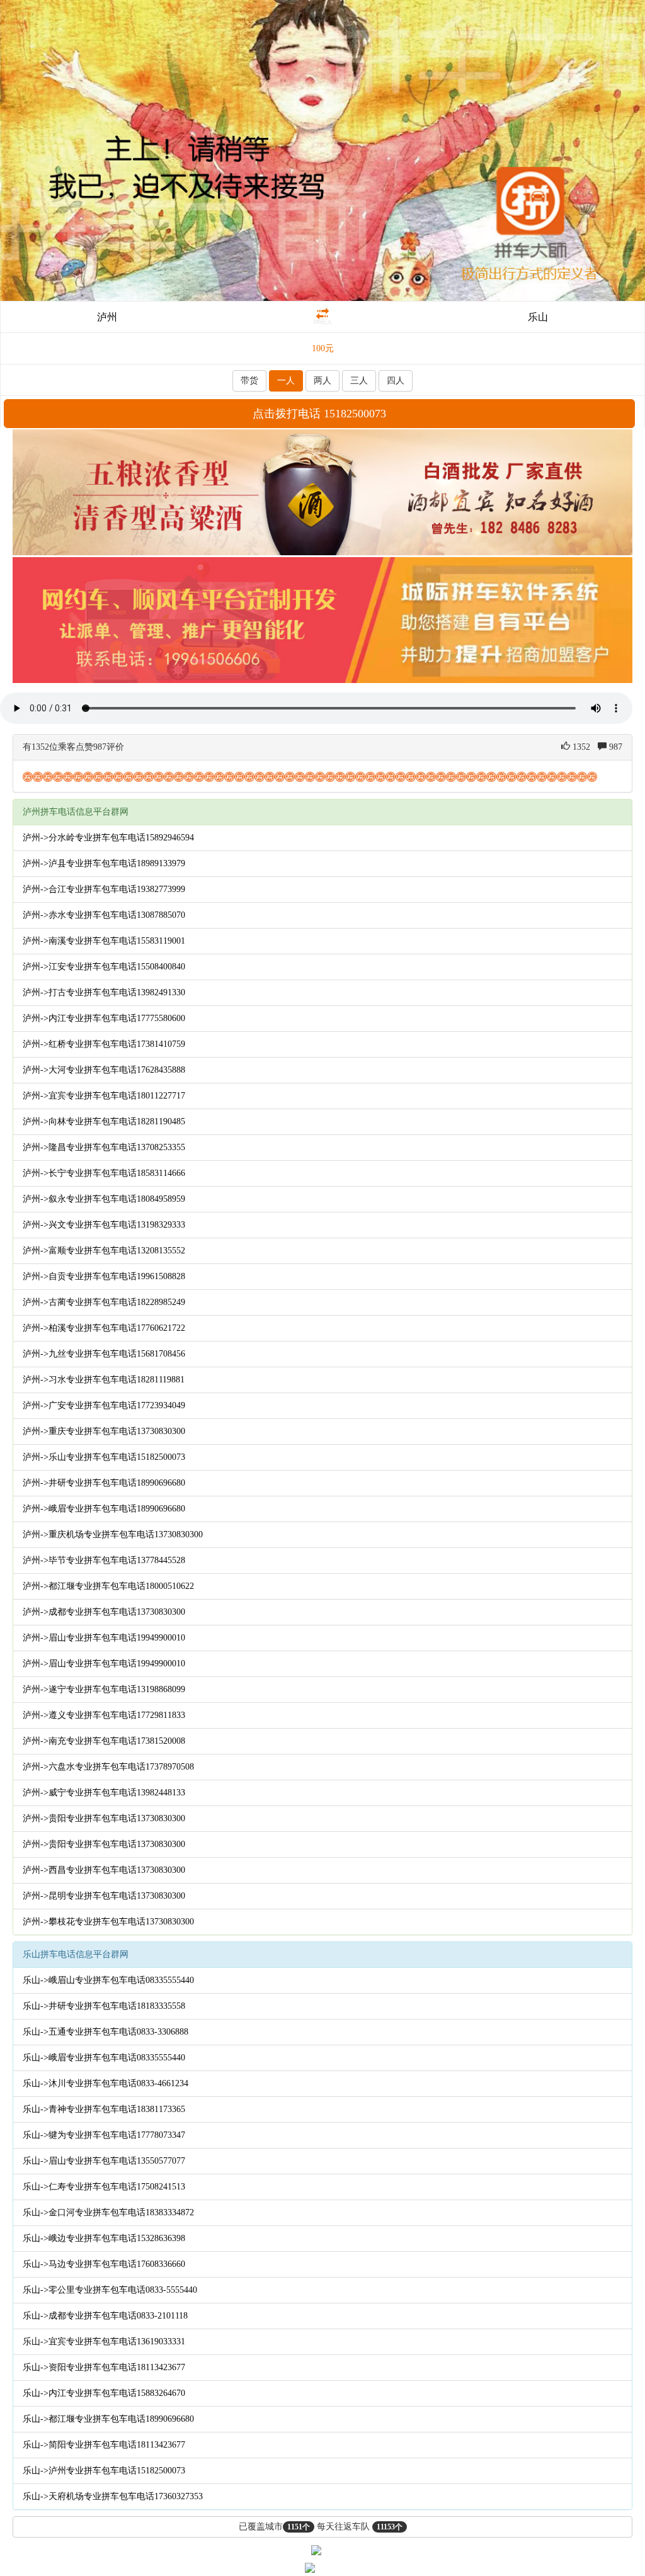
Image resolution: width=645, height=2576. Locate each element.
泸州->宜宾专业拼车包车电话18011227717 (104, 1096)
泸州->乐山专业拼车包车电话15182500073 (104, 1457)
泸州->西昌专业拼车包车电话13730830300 (104, 1870)
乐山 (538, 317)
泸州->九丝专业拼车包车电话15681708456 (104, 1354)
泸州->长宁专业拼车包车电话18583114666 (104, 1173)
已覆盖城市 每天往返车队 (321, 2527)
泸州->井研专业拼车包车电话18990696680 (104, 1483)
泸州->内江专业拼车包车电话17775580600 (104, 1018)
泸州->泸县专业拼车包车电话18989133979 (104, 863)
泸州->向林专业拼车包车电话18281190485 (104, 1121)
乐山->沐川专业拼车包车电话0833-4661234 (106, 2083)
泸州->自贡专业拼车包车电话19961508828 (104, 1276)
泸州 (107, 317)
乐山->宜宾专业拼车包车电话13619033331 (104, 2342)
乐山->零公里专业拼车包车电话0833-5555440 (110, 2290)
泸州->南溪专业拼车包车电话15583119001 (104, 941)
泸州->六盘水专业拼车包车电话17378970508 (108, 1767)
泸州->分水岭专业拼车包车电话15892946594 (108, 838)
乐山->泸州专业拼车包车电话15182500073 (104, 2471)
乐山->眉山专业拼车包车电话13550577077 (104, 2161)
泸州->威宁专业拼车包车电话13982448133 (104, 1793)
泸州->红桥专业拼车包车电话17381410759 (104, 1044)
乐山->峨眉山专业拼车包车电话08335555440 (108, 1980)
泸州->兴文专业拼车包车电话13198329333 (104, 1225)
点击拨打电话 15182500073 (319, 414)
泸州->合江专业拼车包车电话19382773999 (104, 889)
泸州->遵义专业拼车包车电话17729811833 (104, 1715)
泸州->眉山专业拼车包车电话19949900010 (104, 1638)
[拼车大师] (322, 150)
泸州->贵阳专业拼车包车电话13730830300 (104, 1818)
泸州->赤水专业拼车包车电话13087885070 (104, 915)
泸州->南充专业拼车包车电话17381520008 (104, 1741)
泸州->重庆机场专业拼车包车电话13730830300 (113, 1534)
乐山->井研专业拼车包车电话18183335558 (104, 2006)
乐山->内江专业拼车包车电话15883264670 (104, 2393)
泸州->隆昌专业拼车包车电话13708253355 (104, 1147)
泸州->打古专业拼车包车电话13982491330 (104, 992)
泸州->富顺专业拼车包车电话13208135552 (104, 1251)
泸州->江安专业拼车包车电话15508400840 (104, 967)
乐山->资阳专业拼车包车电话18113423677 (104, 2367)
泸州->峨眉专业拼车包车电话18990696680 (104, 1509)
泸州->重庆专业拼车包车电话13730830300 (104, 1431)
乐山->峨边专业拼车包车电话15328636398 (104, 2238)
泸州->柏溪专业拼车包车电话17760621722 (104, 1328)
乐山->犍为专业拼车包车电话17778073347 (104, 2135)
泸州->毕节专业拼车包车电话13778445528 (104, 1560)
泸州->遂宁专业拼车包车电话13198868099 (104, 1689)
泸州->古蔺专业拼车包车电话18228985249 (104, 1302)
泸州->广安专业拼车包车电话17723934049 (104, 1405)
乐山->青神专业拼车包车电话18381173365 (104, 2109)
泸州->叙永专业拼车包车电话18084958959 (104, 1199)
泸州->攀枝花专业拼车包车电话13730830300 (108, 1922)
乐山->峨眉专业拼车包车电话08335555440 (104, 2058)
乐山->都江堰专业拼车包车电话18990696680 (108, 2419)
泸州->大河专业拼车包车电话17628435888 (104, 1070)
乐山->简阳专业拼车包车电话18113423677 (104, 2445)
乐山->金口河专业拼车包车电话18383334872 (108, 2212)
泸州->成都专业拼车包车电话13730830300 (104, 1612)
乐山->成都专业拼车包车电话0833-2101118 (105, 2316)
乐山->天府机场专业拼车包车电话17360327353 (113, 2496)
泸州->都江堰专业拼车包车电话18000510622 (108, 1586)
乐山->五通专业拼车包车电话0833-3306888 (106, 2032)
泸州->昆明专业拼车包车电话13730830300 (104, 1896)
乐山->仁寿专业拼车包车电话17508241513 (104, 2187)
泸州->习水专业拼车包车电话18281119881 (104, 1380)
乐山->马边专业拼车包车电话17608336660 (104, 2264)
